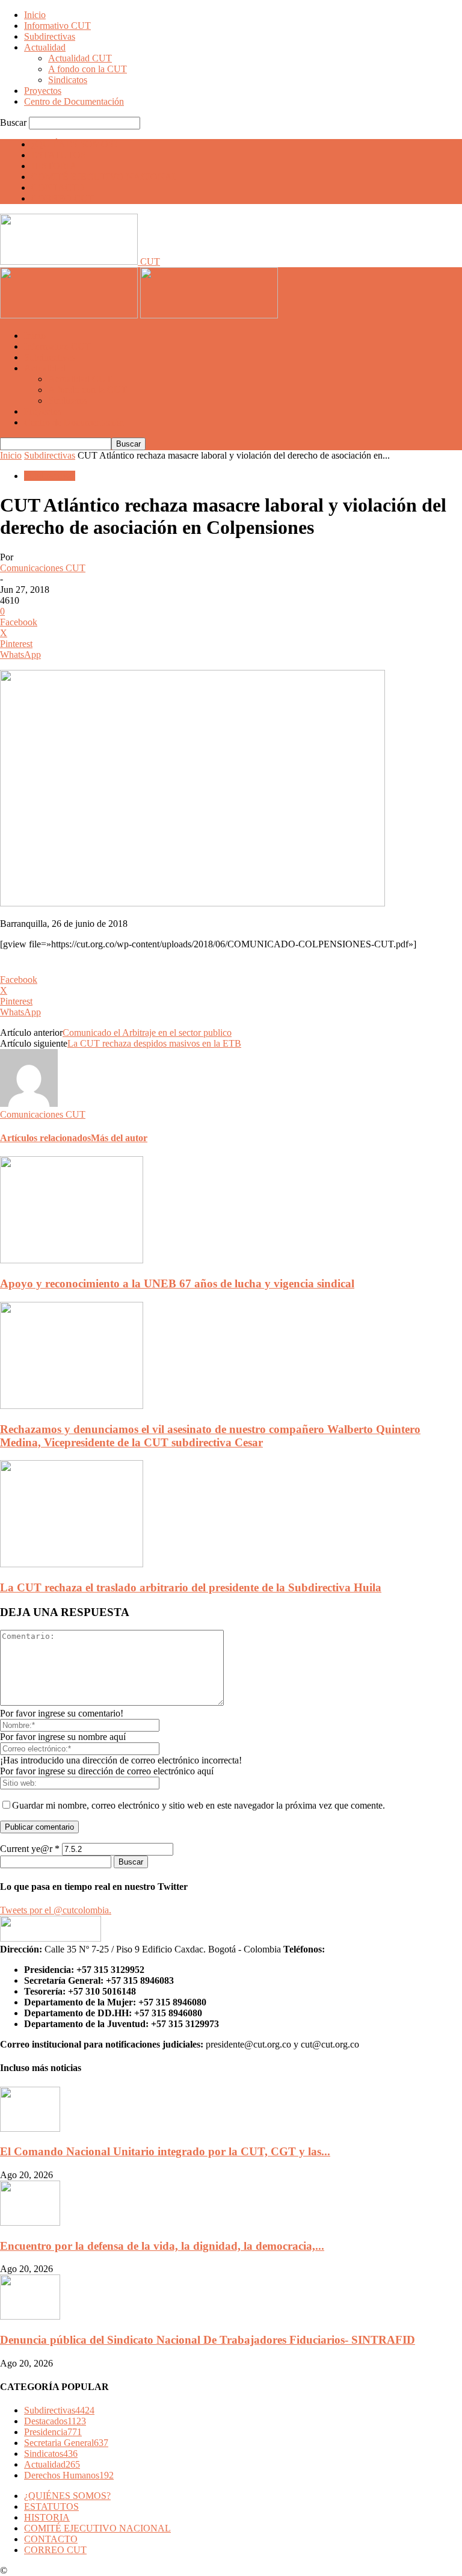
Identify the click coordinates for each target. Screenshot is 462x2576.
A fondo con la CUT (88, 69)
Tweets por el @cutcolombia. (56, 1910)
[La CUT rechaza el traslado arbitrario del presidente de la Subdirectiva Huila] (72, 1564)
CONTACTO (58, 187)
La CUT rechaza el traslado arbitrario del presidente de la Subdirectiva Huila (191, 1587)
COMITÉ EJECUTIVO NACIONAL (105, 177)
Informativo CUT (57, 26)
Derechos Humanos (69, 2475)
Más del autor (119, 1138)
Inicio (35, 15)
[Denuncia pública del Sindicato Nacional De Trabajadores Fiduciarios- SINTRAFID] (30, 2316)
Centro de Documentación (74, 101)
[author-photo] (29, 1104)
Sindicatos (68, 80)
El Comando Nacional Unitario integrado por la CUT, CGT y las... (165, 2151)
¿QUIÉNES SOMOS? (75, 144)
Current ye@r (30, 1849)
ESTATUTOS (59, 155)
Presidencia (53, 2432)
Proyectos (43, 91)
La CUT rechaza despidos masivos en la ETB (154, 1043)
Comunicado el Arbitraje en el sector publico (147, 1033)
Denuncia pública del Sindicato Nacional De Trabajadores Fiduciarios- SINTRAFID (208, 2340)
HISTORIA (54, 166)
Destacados (55, 2421)
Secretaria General (66, 2443)
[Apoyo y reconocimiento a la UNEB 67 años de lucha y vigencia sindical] (72, 1260)
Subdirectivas (50, 36)
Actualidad (45, 47)
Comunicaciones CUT (43, 568)
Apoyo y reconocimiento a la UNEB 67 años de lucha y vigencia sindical (177, 1283)
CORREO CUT (63, 198)
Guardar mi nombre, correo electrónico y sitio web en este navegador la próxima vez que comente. (199, 1805)
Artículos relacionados (45, 1138)
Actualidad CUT (80, 58)
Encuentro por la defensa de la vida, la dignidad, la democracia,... (162, 2246)
